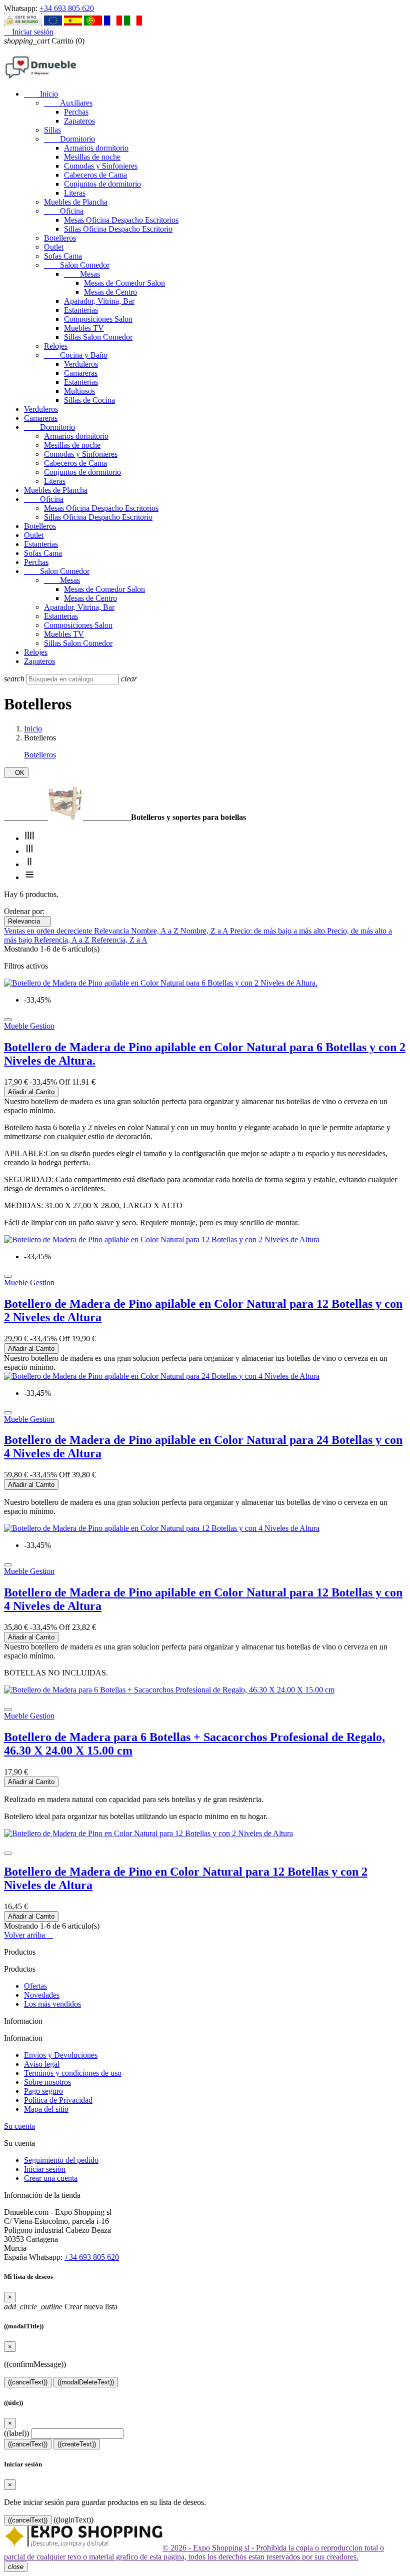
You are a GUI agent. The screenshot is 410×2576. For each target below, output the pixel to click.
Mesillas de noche (92, 157)
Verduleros (81, 364)
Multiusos (79, 391)
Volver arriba (28, 1935)
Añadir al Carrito (31, 1092)
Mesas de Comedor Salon (124, 283)
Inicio (41, 94)
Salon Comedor (77, 265)
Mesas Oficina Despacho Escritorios (121, 220)
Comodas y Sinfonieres (101, 166)
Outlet (54, 247)
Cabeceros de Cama (95, 175)
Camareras (81, 373)
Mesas (82, 274)
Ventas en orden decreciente (49, 931)
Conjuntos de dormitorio (102, 184)
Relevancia (27, 921)
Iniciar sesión (45, 2169)
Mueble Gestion (29, 1026)
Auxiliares (68, 103)
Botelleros (60, 238)
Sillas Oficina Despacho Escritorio (118, 229)
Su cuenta (19, 2126)
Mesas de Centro (110, 292)
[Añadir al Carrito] (8, 1020)
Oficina (64, 211)
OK (16, 773)
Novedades (42, 1995)
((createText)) (77, 2444)
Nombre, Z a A (205, 931)
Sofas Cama (63, 256)
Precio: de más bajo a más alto (278, 931)
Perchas (76, 112)
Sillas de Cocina (89, 400)
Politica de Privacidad (58, 2100)
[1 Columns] (29, 877)
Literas (75, 193)
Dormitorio (69, 139)
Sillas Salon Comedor (98, 337)
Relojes (56, 346)
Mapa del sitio (46, 2109)
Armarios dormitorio (96, 148)
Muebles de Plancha (76, 202)
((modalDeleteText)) (86, 2382)
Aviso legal (42, 2064)
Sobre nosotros (47, 2082)
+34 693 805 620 (67, 8)
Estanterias (81, 310)
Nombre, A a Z (156, 931)
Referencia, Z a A (119, 940)
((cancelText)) (28, 2382)
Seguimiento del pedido (61, 2160)
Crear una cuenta (51, 2178)
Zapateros (79, 121)
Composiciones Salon (98, 319)
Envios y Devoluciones (61, 2055)
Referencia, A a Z (63, 940)
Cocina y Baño (76, 355)
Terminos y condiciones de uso (73, 2073)
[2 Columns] (29, 864)
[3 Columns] (29, 851)
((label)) (16, 2433)
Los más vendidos (52, 2004)
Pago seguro (43, 2091)
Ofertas (35, 1986)
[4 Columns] (29, 838)
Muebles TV (84, 328)
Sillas (52, 130)
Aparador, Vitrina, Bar (99, 301)
